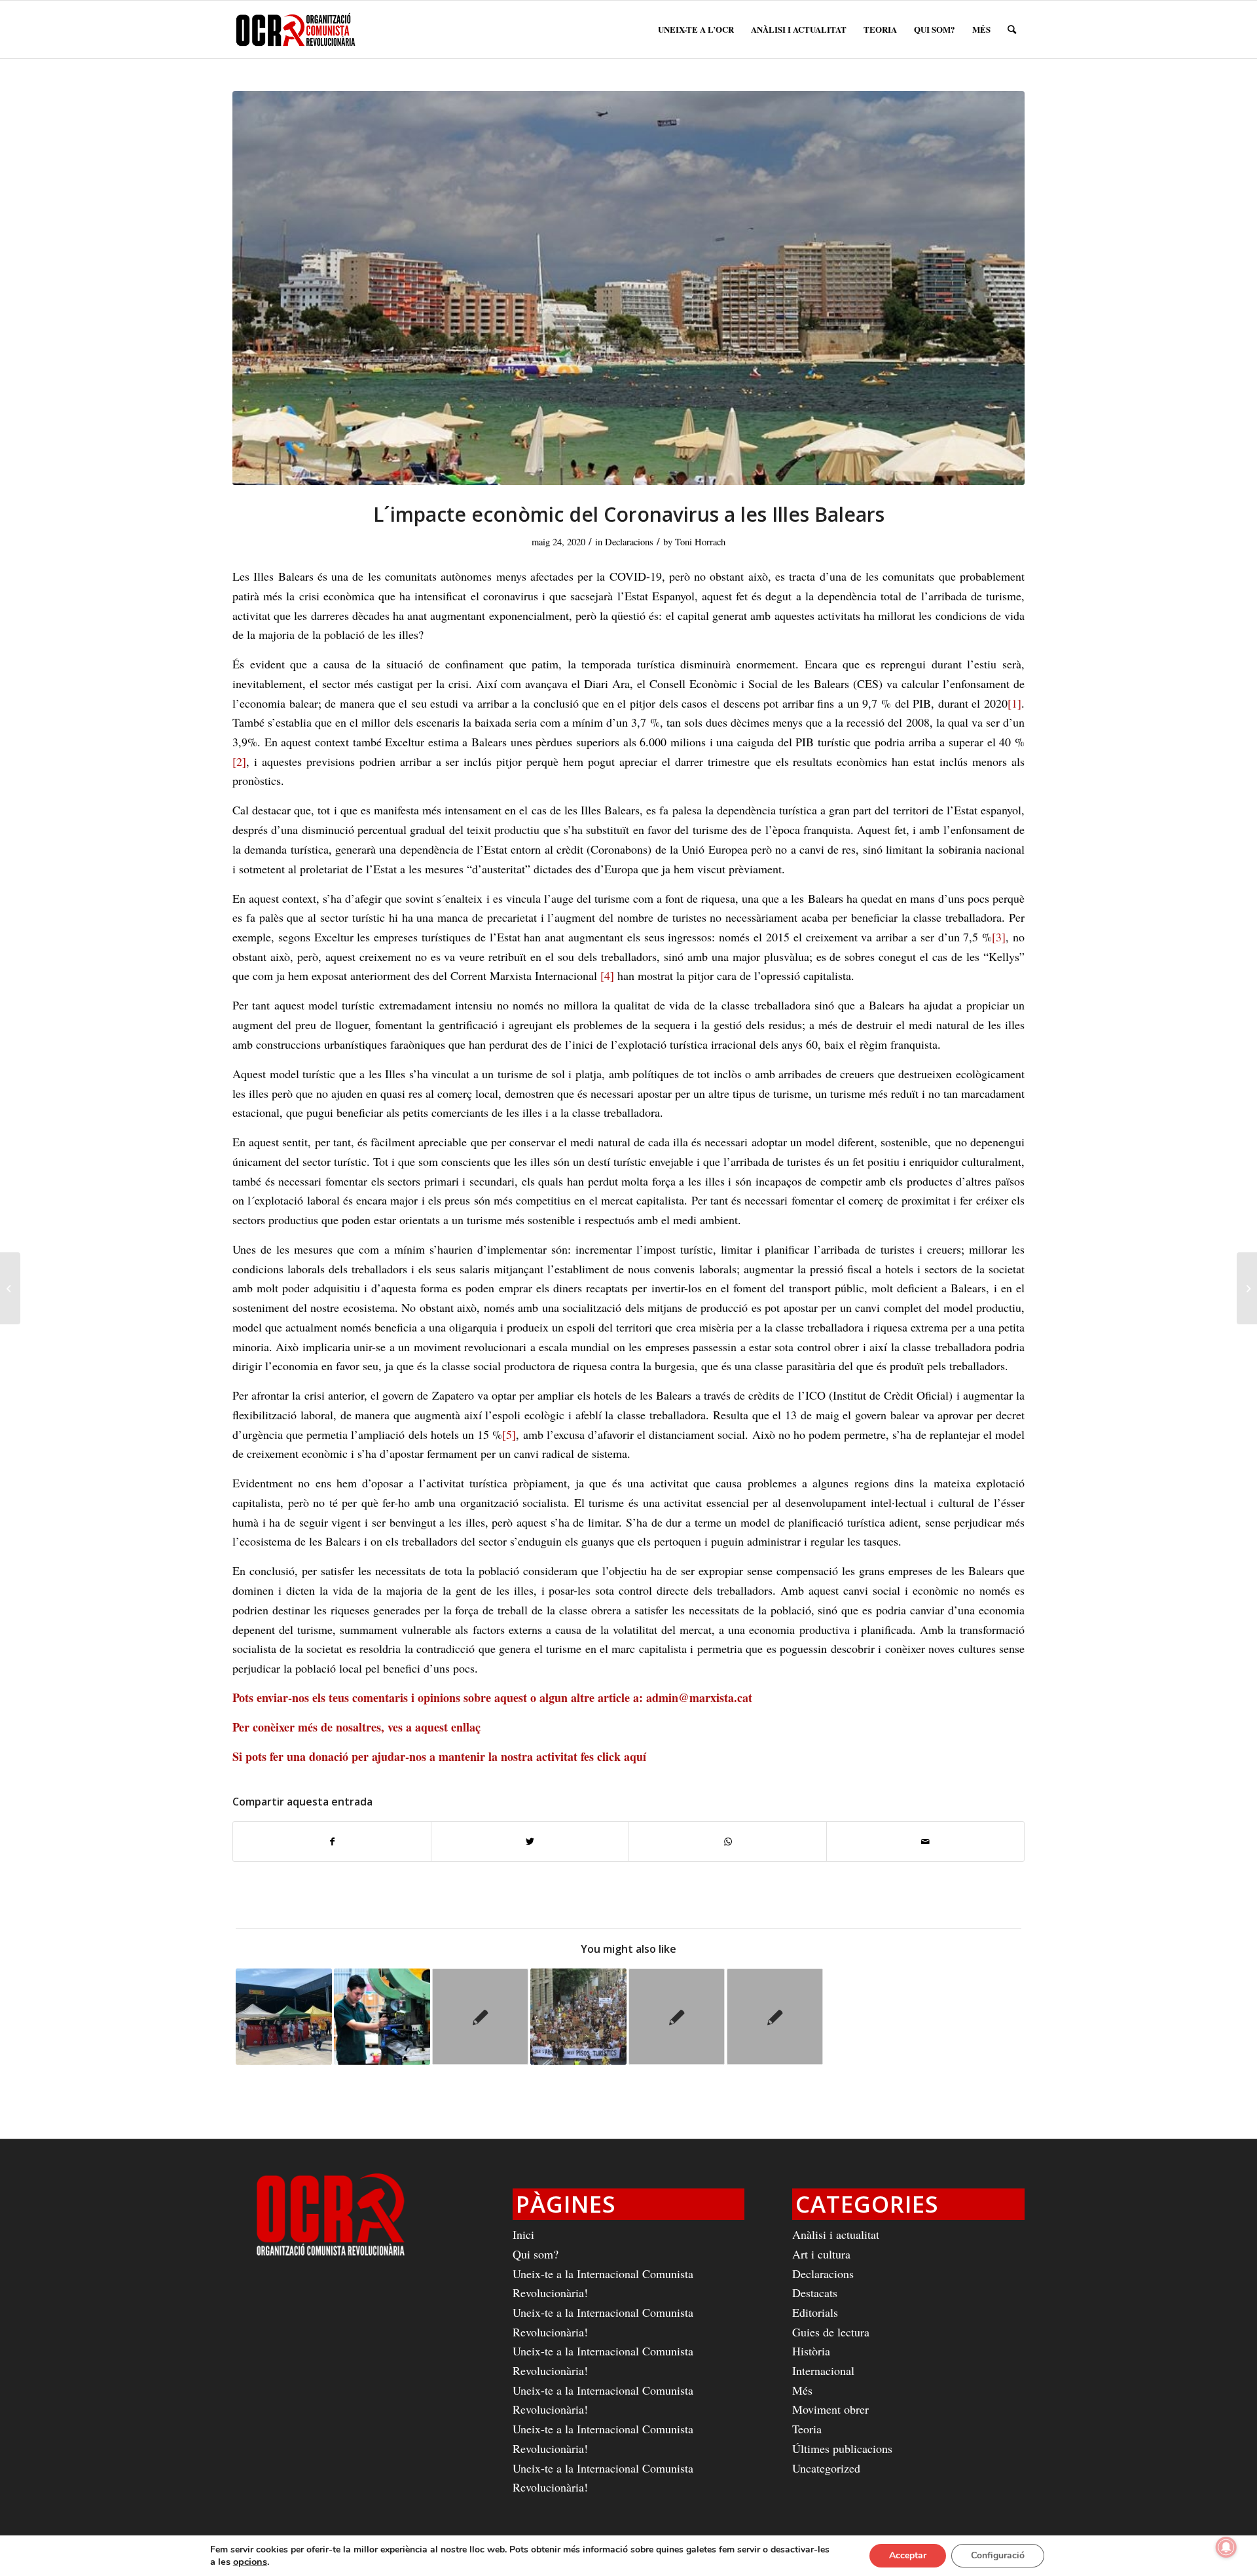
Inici (523, 2234)
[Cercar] (1012, 29)
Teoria (807, 2429)
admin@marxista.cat (699, 1697)
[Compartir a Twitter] (530, 1842)
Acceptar (908, 2555)
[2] (239, 761)
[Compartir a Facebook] (332, 1842)
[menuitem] (696, 29)
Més (802, 2390)
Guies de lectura (831, 2332)
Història (811, 2351)
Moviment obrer (830, 2409)
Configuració (998, 2555)
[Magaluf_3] (628, 288)
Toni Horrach (700, 542)
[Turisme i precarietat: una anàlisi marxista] (480, 2017)
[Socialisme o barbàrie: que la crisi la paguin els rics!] (775, 2017)
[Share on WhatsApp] (728, 1842)
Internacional (823, 2370)
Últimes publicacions (842, 2448)
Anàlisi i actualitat (836, 2234)
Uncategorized (826, 2468)
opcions (250, 2562)
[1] (1014, 703)
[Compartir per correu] (925, 1842)
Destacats (815, 2293)
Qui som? (536, 2254)
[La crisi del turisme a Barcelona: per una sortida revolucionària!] (578, 2017)
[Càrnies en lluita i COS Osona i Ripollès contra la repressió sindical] (10, 1288)
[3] (999, 937)
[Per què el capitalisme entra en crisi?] (677, 2017)
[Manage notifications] (1226, 2547)
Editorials (815, 2312)
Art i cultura (821, 2254)
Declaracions (629, 542)
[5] (509, 1434)
